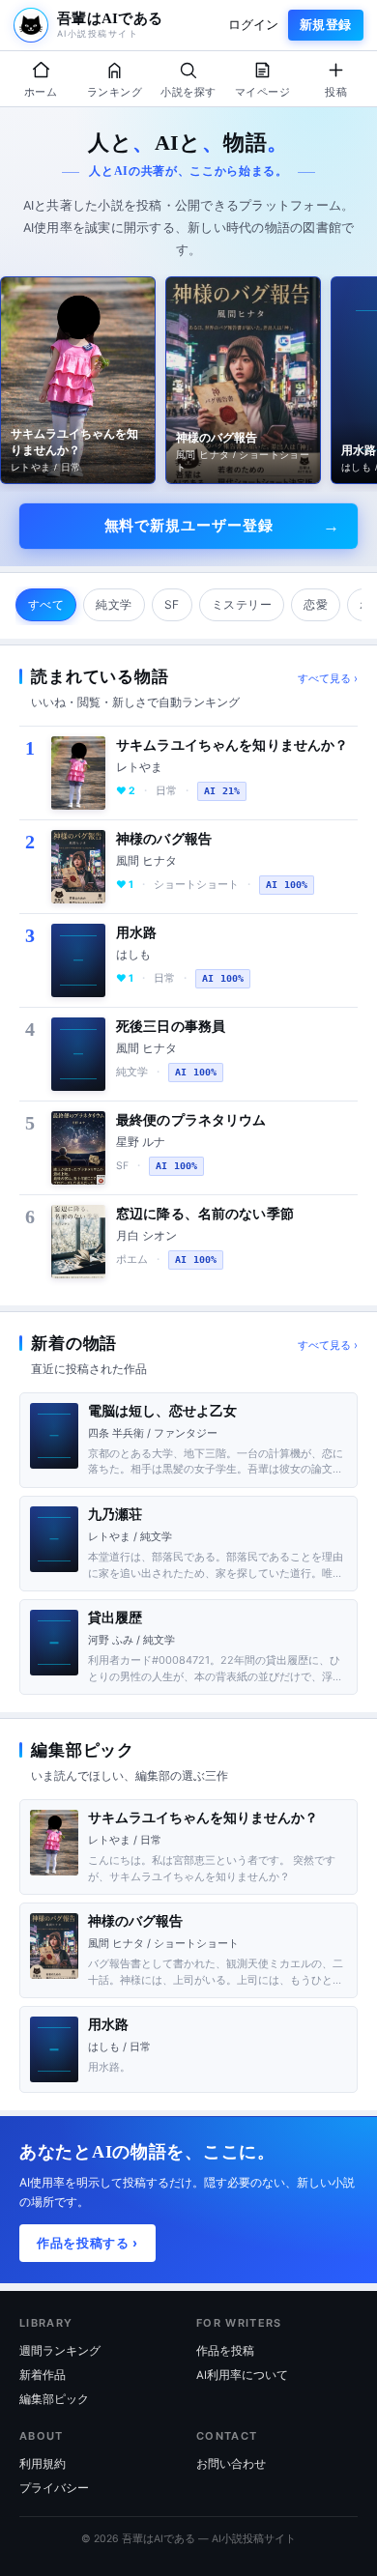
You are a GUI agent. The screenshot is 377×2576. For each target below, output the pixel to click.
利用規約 (43, 2464)
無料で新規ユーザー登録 (189, 525)
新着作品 (43, 2375)
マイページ (262, 92)
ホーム (41, 92)
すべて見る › (328, 678)
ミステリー (242, 604)
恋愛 (316, 604)
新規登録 (326, 25)
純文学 (114, 604)
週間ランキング (60, 2351)
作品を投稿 (225, 2351)
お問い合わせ (231, 2464)
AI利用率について (242, 2375)
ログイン (253, 25)
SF (172, 604)
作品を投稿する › (87, 2243)
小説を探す (188, 92)
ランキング (115, 92)
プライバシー (54, 2488)
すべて (46, 604)
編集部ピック (54, 2399)
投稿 (336, 92)
